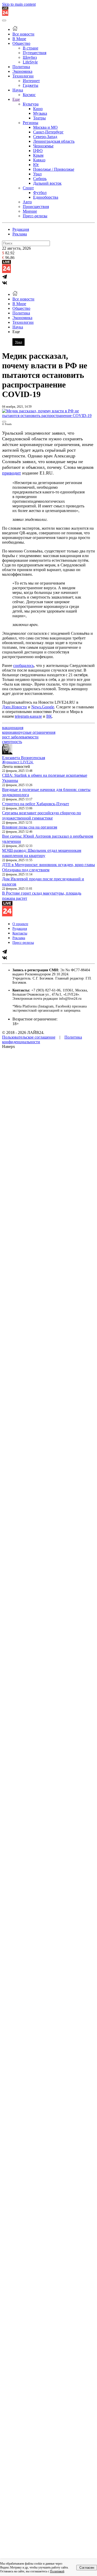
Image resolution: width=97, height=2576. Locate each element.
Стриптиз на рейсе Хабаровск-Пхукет (36, 804)
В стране (31, 48)
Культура (31, 104)
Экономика (22, 71)
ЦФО (38, 151)
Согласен (87, 2568)
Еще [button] (16, 332)
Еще (16, 99)
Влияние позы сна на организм (30, 827)
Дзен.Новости (14, 707)
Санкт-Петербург (48, 132)
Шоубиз (30, 57)
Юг (36, 165)
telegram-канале (28, 716)
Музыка (40, 113)
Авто (27, 202)
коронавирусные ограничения (29, 732)
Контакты (20, 933)
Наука (18, 90)
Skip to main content (19, 4)
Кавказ (39, 160)
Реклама (20, 234)
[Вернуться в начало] (5, 14)
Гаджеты (31, 85)
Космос (29, 95)
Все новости (23, 34)
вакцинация (13, 728)
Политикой (57, 2571)
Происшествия (36, 207)
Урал (37, 174)
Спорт (28, 188)
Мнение (30, 211)
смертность (12, 742)
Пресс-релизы (35, 216)
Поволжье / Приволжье (54, 169)
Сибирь (40, 179)
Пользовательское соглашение (29, 1037)
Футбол (40, 193)
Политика (21, 67)
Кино (38, 109)
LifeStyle (30, 62)
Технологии (23, 76)
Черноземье (43, 146)
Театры (39, 118)
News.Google (43, 707)
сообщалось (24, 665)
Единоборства (46, 197)
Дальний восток (47, 183)
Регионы (31, 123)
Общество (21, 43)
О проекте (20, 924)
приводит (12, 473)
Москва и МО (45, 127)
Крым (38, 155)
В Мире (19, 39)
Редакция (21, 229)
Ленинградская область (54, 141)
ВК (49, 716)
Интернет (31, 81)
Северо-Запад (45, 137)
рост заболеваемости (20, 737)
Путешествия (35, 53)
